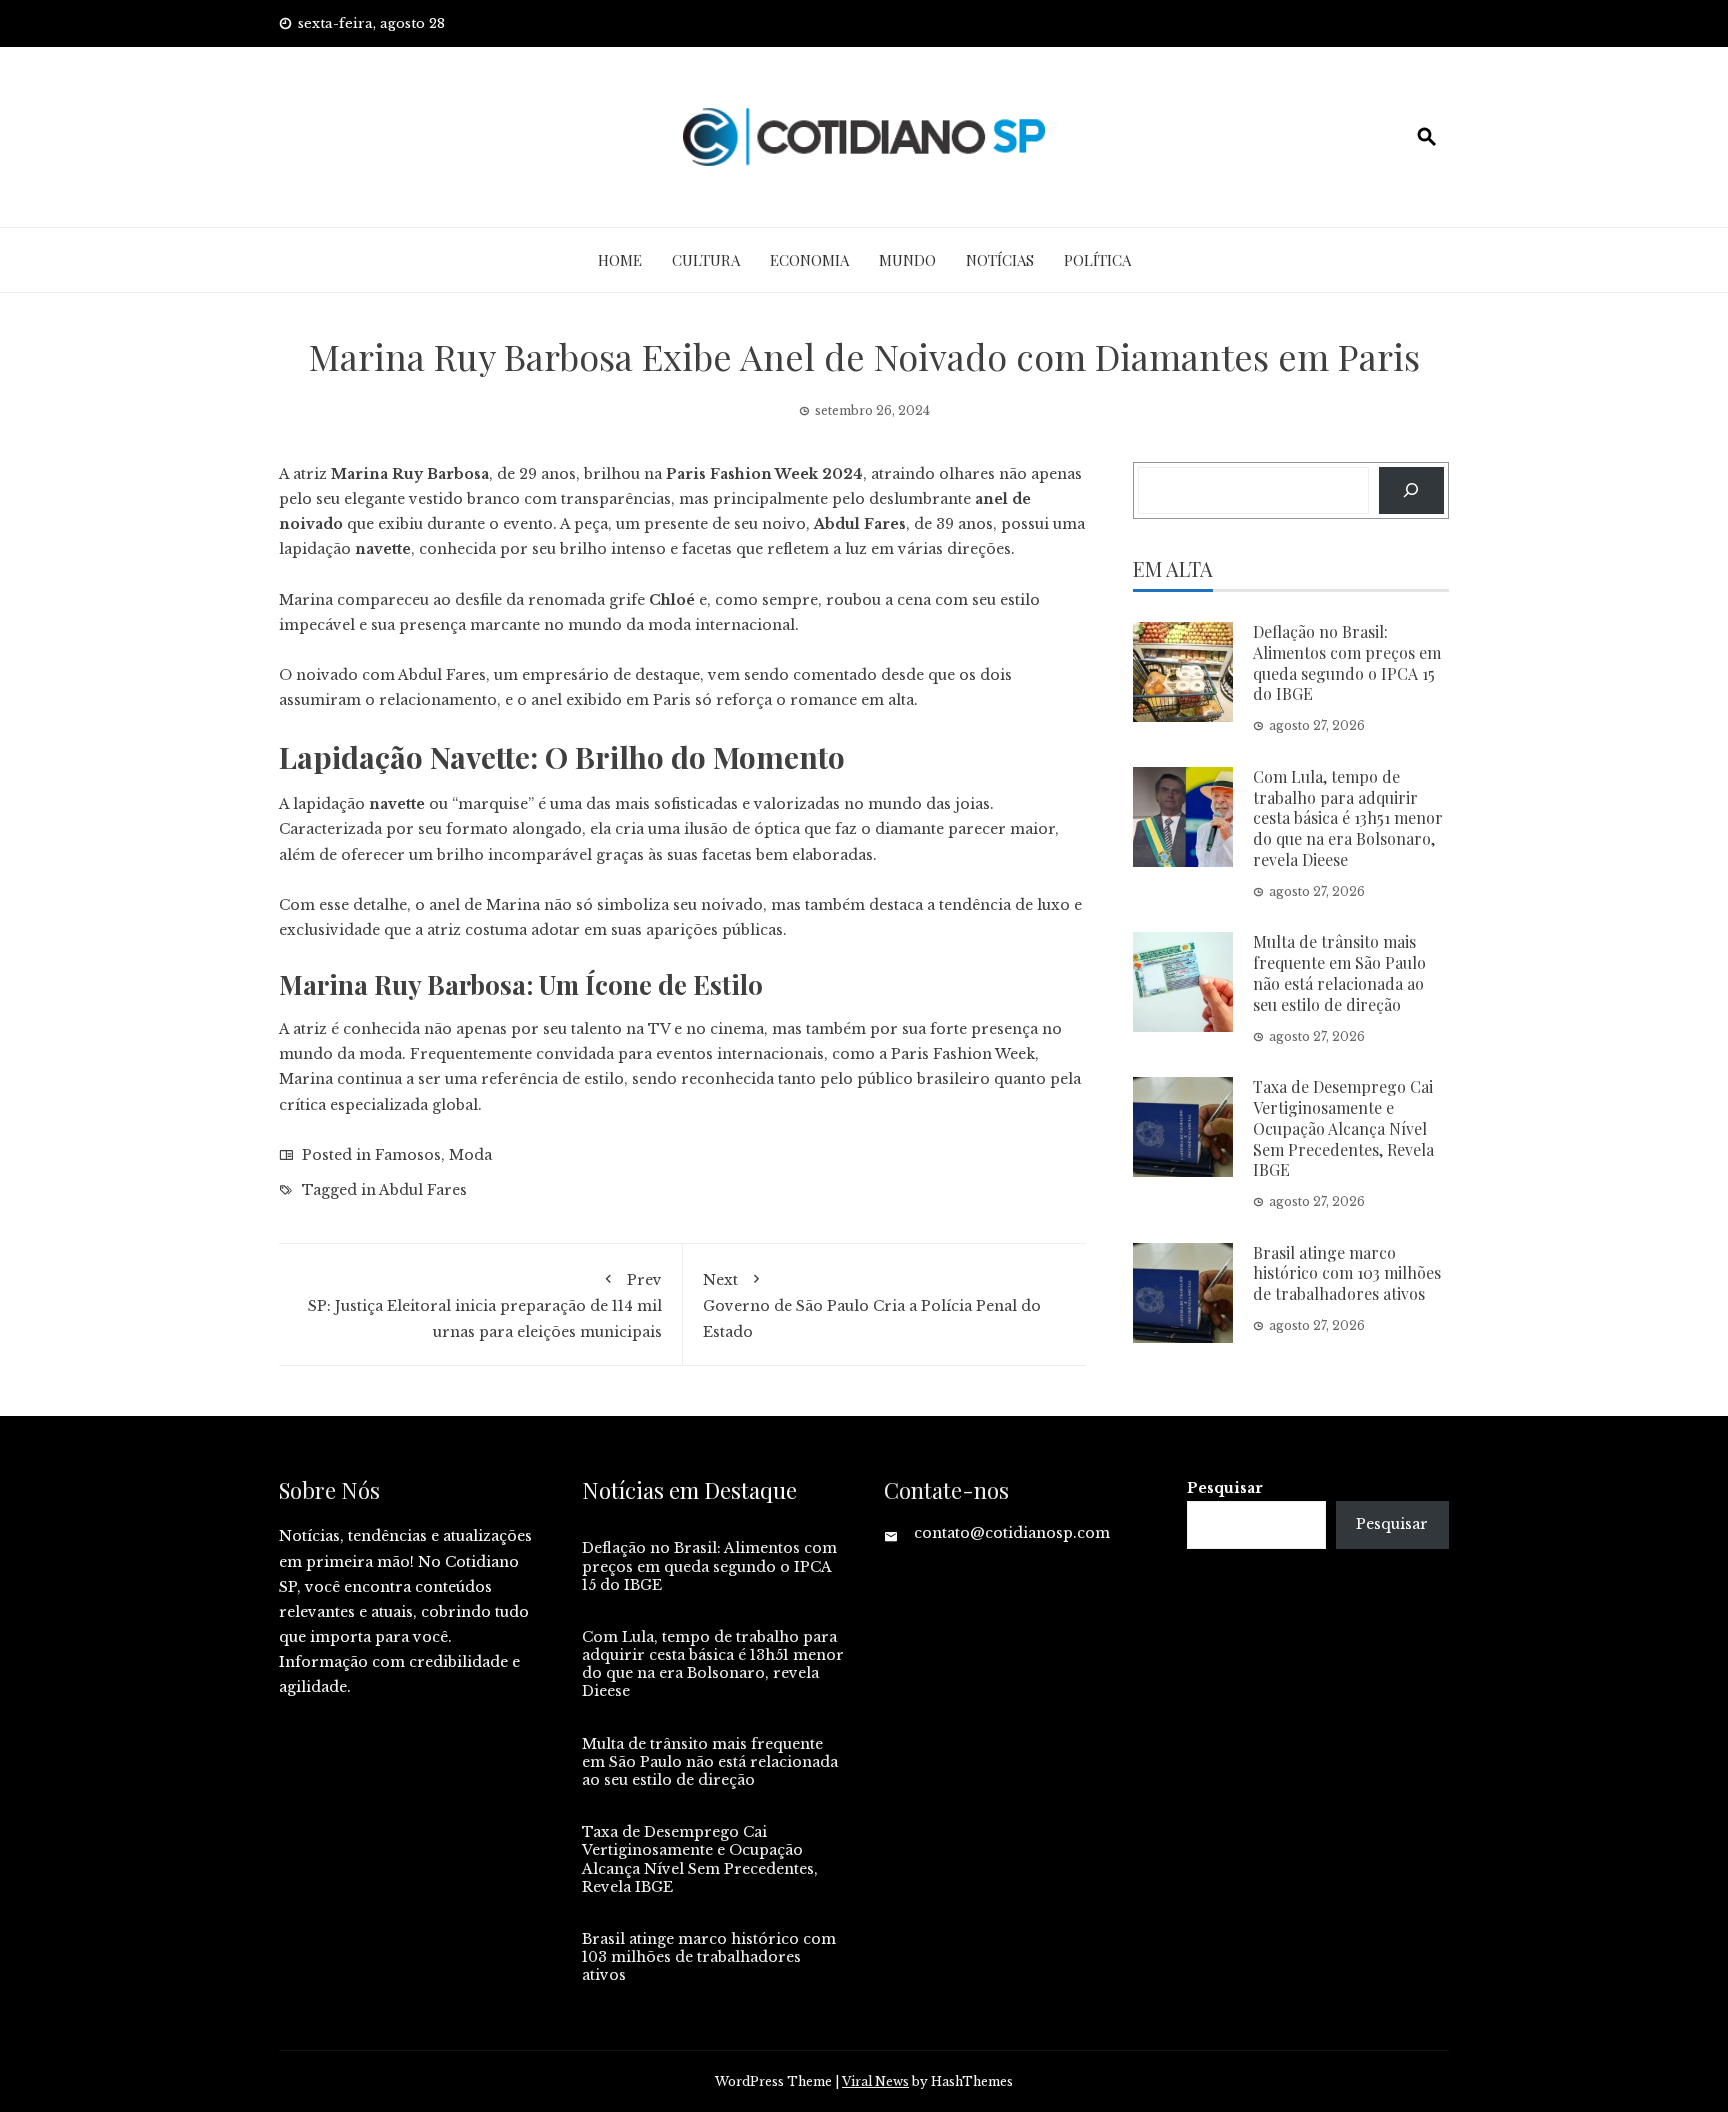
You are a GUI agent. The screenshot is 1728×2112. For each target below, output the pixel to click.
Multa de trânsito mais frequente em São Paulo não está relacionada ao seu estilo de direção (1339, 972)
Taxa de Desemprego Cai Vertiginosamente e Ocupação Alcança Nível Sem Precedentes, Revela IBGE (1343, 1128)
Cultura (706, 260)
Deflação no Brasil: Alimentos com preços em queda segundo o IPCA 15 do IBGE (1347, 662)
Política (1097, 260)
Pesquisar (1225, 1488)
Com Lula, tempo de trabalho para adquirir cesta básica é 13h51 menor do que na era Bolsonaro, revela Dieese (1348, 818)
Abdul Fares (423, 1190)
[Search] (1411, 490)
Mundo (907, 260)
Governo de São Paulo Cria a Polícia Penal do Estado (872, 1305)
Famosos (408, 1155)
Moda (470, 1155)
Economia (809, 260)
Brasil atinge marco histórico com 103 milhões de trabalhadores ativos (1347, 1273)
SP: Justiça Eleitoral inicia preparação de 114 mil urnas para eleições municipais (485, 1305)
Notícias (1000, 260)
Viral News (875, 2081)
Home (620, 260)
